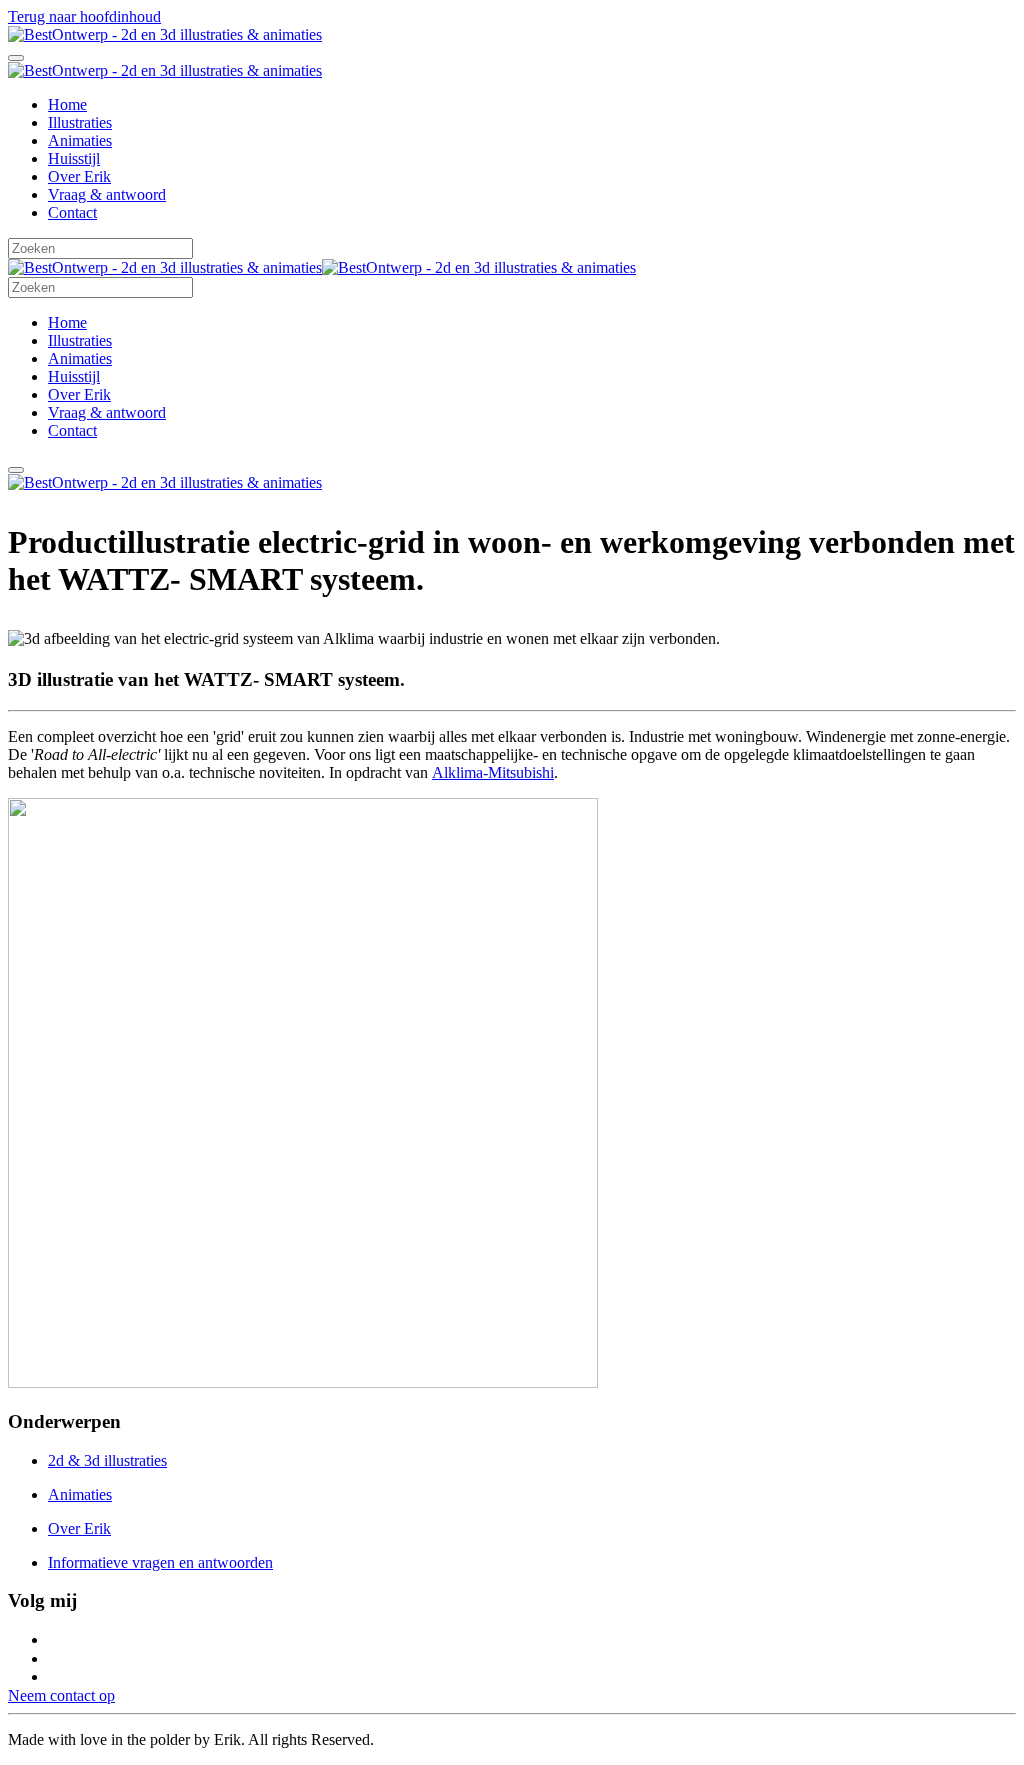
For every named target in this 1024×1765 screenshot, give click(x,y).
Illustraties (80, 122)
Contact (72, 212)
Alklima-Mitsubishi (493, 772)
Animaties (80, 140)
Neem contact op (61, 1695)
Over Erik (79, 176)
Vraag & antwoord (107, 194)
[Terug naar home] (165, 34)
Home (67, 104)
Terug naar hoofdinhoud (84, 16)
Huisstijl (74, 158)
